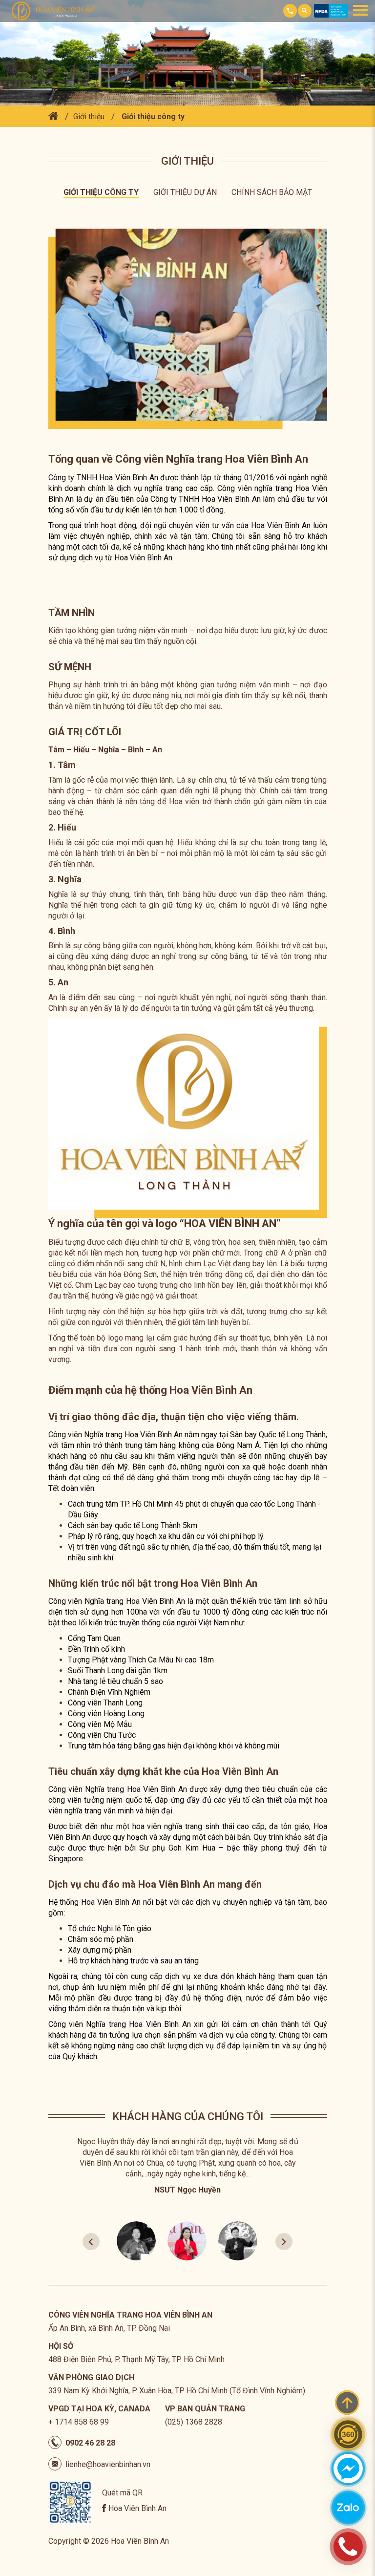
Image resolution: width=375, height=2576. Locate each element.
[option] (188, 2169)
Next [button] (284, 2241)
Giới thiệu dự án (185, 192)
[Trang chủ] (53, 117)
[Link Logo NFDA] (331, 15)
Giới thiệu (89, 117)
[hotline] (348, 2547)
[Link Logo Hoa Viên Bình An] (56, 11)
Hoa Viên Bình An (137, 2508)
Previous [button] (91, 2241)
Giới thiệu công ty (153, 117)
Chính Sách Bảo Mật (272, 192)
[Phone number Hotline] (290, 11)
